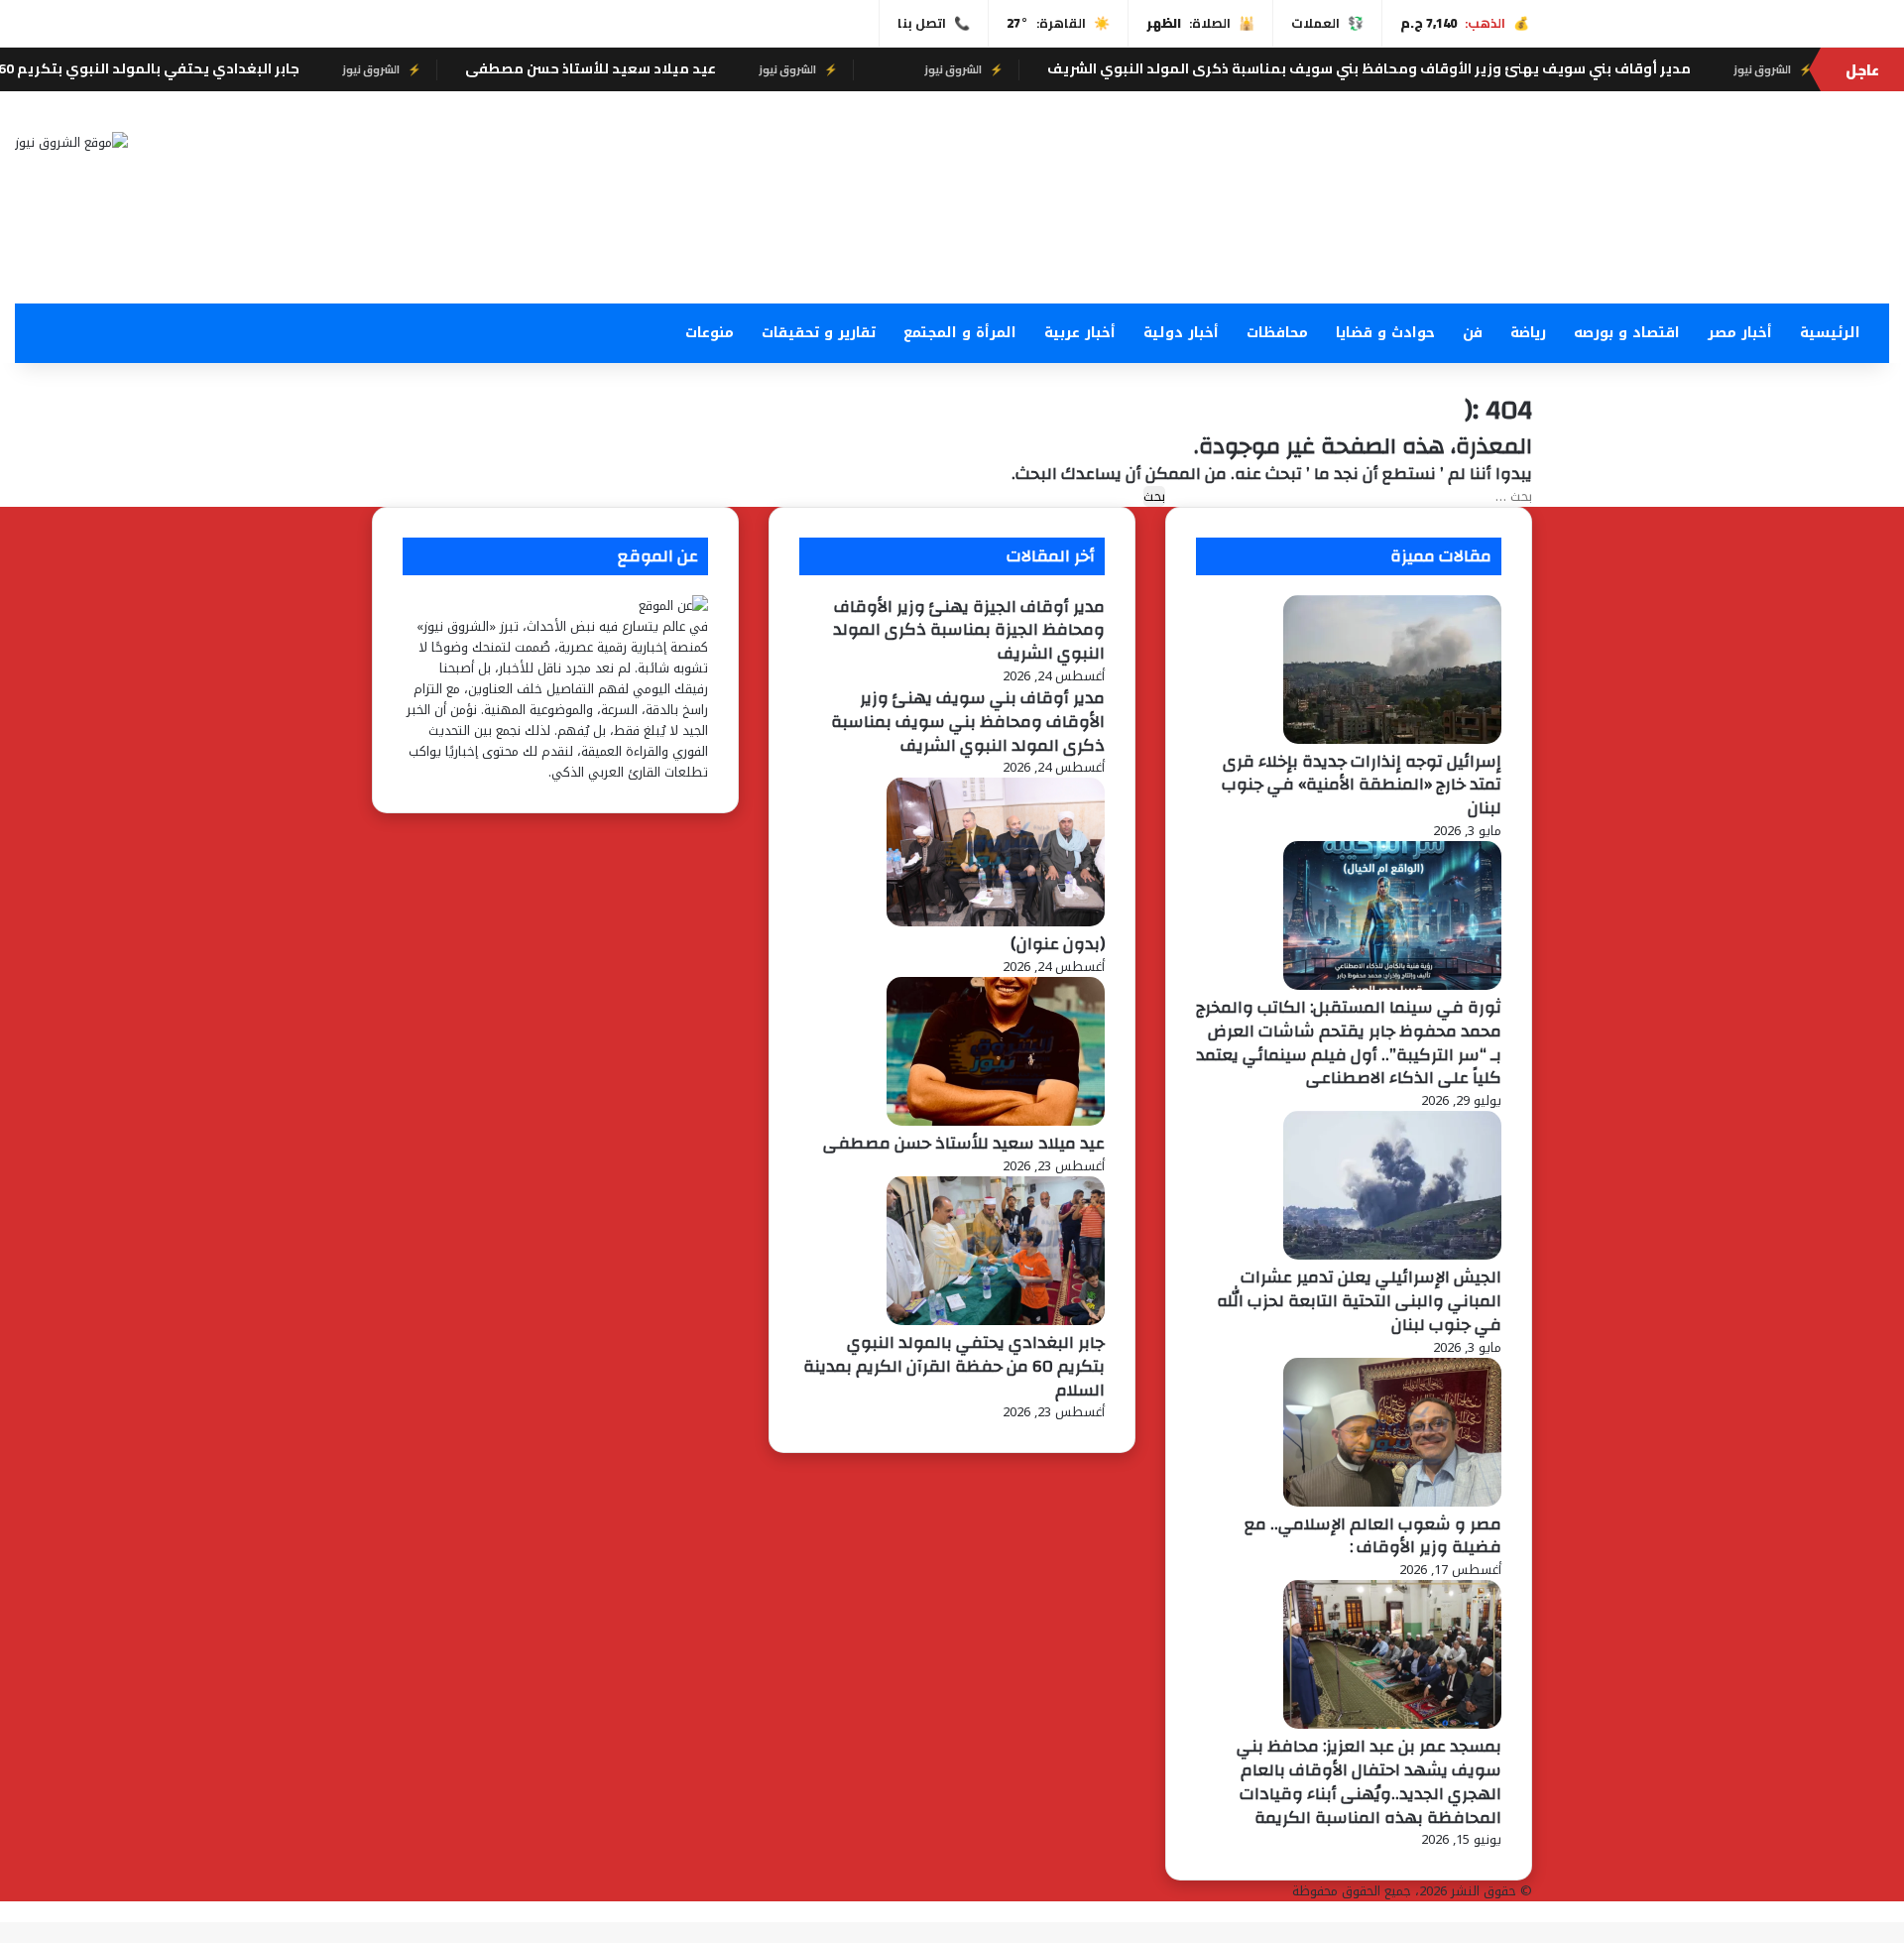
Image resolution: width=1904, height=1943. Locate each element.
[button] (1269, 256)
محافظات (1277, 333)
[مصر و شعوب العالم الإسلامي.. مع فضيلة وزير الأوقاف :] (1392, 1502)
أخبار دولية (1181, 333)
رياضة (1528, 333)
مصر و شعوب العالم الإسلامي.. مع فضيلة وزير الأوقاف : (1373, 1536)
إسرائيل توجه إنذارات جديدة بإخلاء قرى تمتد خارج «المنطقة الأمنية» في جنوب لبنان (1362, 785)
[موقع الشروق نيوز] (71, 142)
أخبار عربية (1080, 333)
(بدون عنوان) (1058, 944)
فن (1473, 333)
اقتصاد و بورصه (1627, 333)
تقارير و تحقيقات (819, 333)
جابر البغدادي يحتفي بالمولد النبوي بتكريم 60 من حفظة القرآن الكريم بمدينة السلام (954, 1366)
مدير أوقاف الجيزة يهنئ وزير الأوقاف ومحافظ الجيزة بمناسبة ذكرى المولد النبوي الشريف (969, 630)
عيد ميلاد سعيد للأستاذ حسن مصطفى (704, 68)
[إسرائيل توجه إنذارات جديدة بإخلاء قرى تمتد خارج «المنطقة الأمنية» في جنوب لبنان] (1392, 739)
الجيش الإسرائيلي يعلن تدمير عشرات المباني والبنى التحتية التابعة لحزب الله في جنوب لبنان (1359, 1301)
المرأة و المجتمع (960, 333)
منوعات (710, 333)
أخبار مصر (1740, 333)
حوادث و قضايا (1385, 333)
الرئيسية (1830, 333)
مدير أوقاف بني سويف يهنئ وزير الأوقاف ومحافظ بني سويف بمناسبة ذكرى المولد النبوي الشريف (1482, 68)
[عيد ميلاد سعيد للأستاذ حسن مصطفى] (996, 1121)
